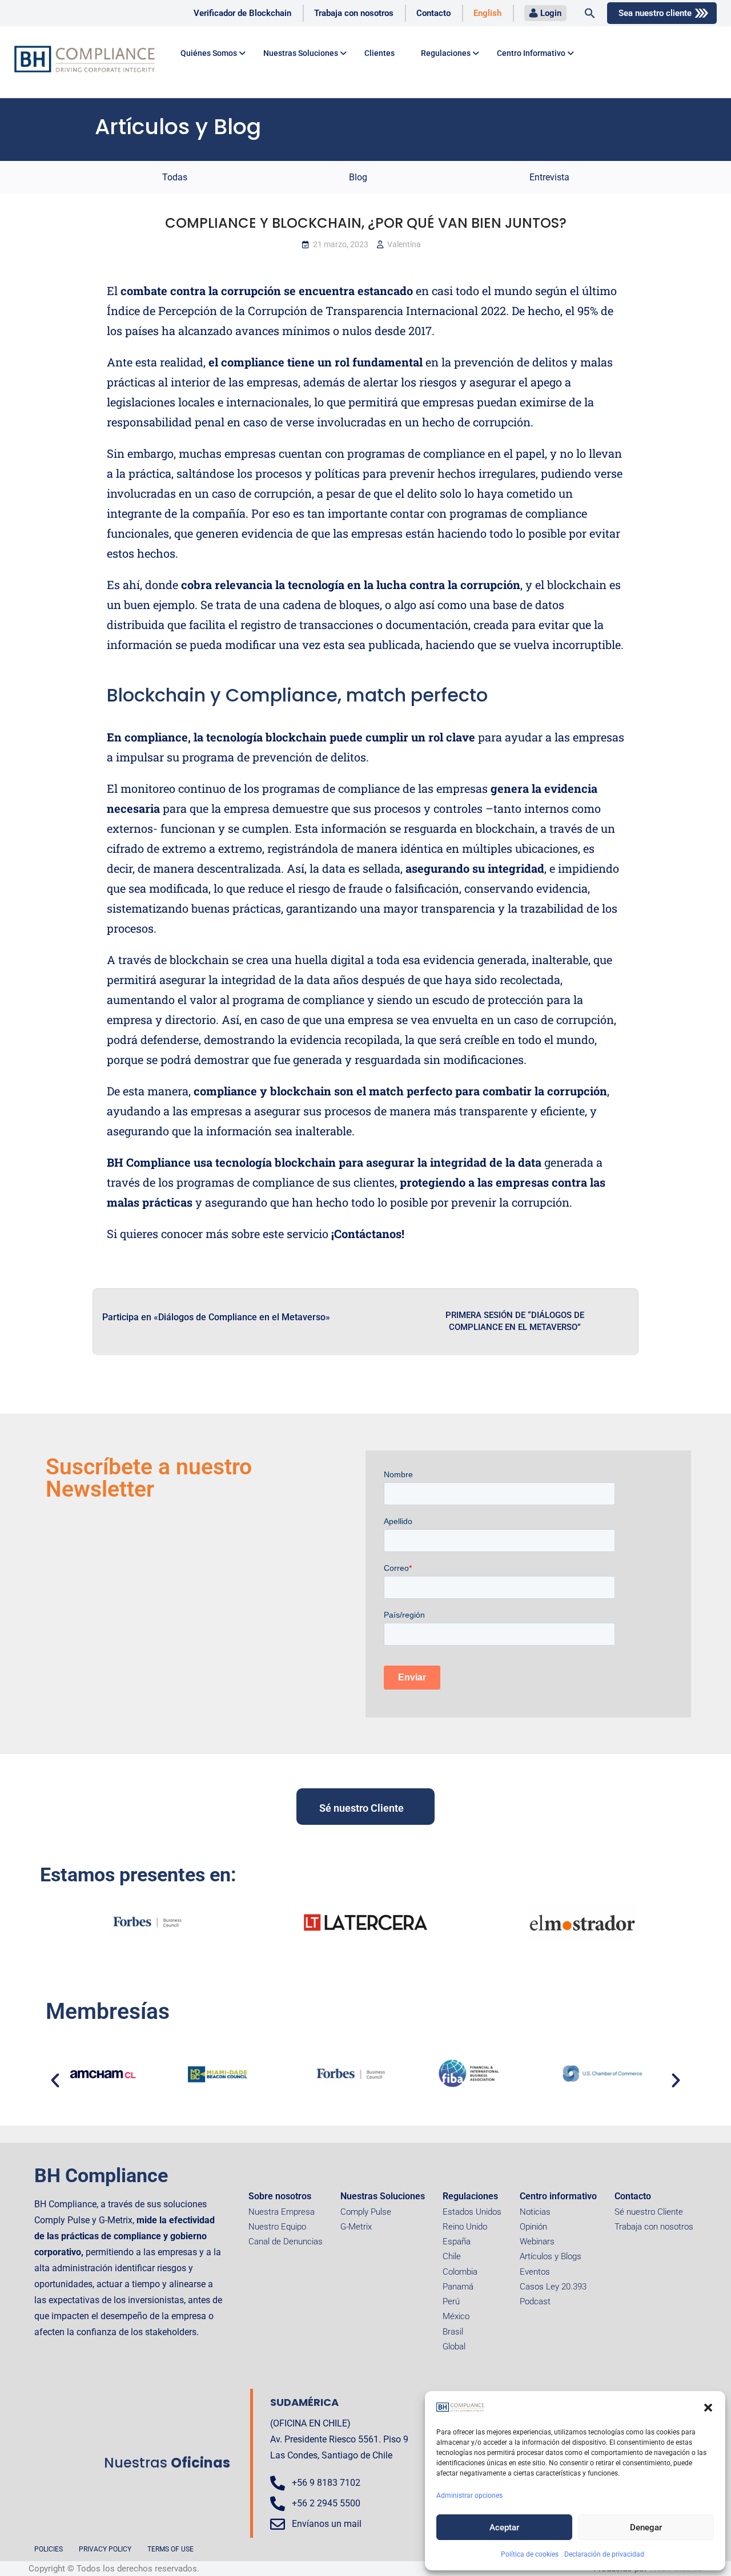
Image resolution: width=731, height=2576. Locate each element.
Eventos (535, 2272)
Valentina (404, 244)
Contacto (433, 13)
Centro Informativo (531, 53)
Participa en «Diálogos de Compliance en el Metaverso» (216, 1317)
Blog (358, 177)
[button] (708, 2408)
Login (551, 13)
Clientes (379, 53)
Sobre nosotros (280, 2196)
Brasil (453, 2332)
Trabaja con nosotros (354, 13)
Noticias (535, 2212)
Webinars (537, 2242)
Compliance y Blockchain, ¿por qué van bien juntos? (366, 223)
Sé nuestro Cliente (649, 2212)
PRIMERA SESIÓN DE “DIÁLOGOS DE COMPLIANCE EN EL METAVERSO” (515, 1321)
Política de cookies (530, 2554)
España (457, 2242)
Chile (452, 2256)
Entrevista (549, 177)
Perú (451, 2301)
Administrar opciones (469, 2496)
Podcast (535, 2301)
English (487, 13)
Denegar (646, 2527)
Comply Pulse (366, 2212)
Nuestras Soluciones (383, 2196)
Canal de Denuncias (286, 2242)
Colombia (460, 2272)
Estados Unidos (472, 2212)
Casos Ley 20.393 (553, 2287)
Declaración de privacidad (604, 2554)
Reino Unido (465, 2227)
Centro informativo (558, 2196)
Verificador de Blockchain (242, 13)
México (456, 2316)
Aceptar (504, 2527)
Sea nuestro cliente (655, 13)
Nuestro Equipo (277, 2227)
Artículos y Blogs (551, 2256)
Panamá (458, 2287)
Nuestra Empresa (282, 2212)
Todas (175, 177)
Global (454, 2347)
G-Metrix (356, 2227)
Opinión (533, 2227)
